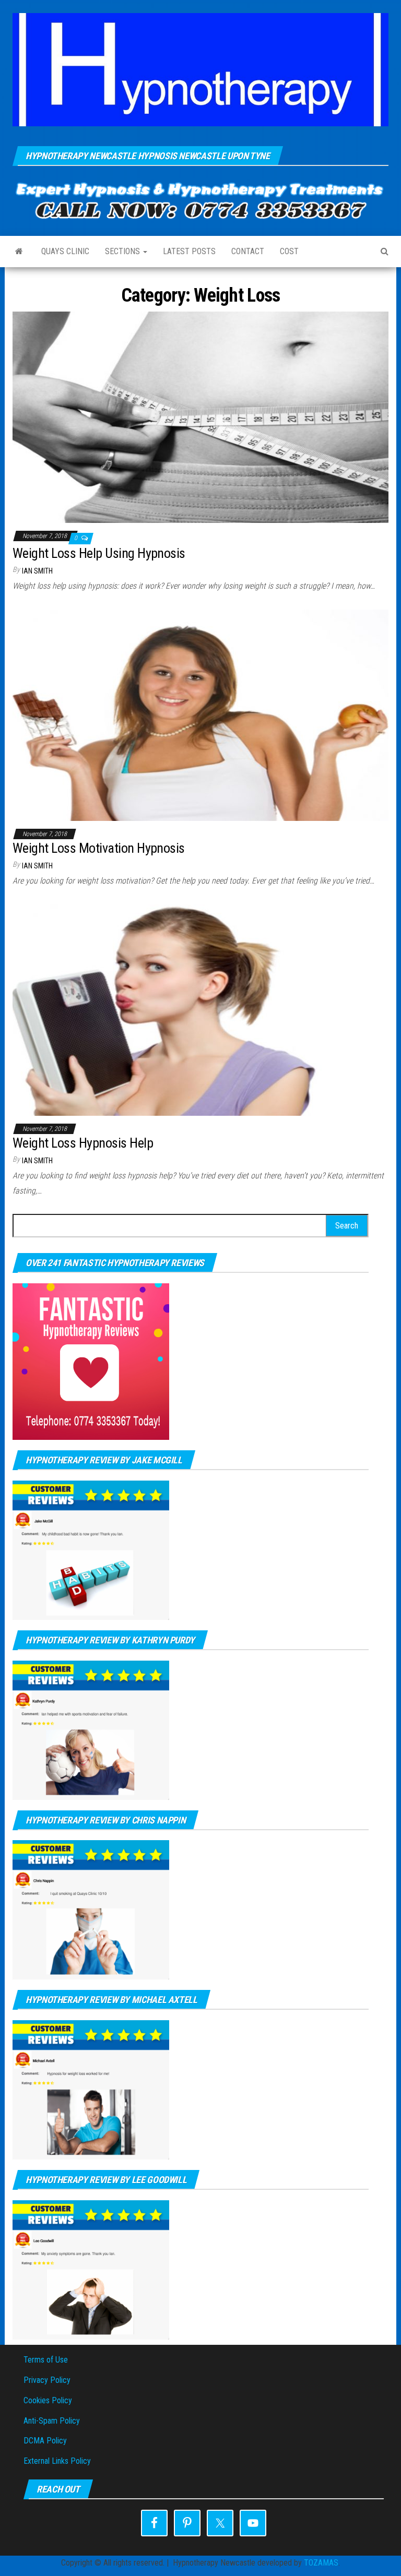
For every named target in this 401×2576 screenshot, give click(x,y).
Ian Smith (37, 571)
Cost (289, 251)
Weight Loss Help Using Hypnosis (99, 553)
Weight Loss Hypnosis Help (83, 1143)
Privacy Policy (47, 2380)
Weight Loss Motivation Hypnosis (99, 848)
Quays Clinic (65, 251)
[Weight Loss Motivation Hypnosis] (200, 714)
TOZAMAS (321, 2563)
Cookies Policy (48, 2400)
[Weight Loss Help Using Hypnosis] (200, 417)
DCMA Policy (45, 2441)
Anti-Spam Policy (52, 2421)
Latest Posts (189, 251)
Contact (248, 251)
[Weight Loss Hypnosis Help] (200, 1009)
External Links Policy (57, 2461)
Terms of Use (46, 2360)
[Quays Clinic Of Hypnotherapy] (19, 252)
